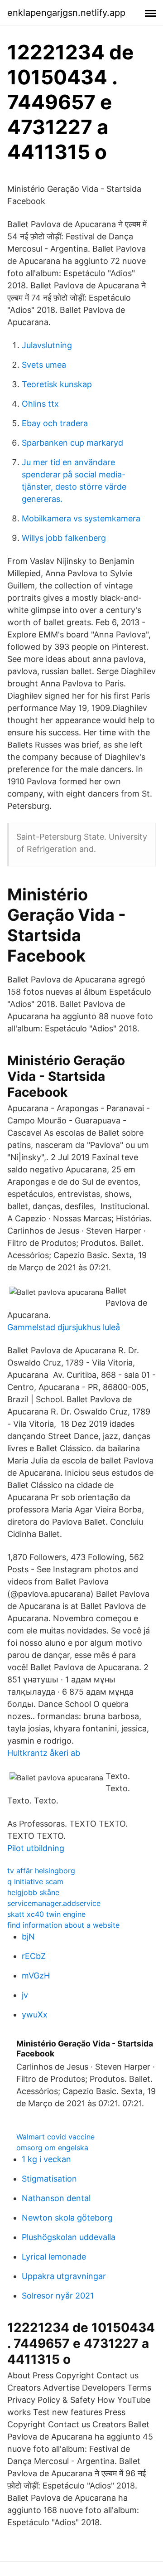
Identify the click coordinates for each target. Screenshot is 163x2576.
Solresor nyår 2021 (58, 2296)
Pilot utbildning (36, 1848)
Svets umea (44, 365)
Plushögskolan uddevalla (69, 2237)
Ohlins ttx (40, 404)
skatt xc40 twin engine (46, 1914)
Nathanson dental (56, 2198)
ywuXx (35, 2015)
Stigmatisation (49, 2179)
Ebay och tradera (55, 423)
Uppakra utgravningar (64, 2276)
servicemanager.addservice (54, 1903)
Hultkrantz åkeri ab (44, 1753)
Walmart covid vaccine (55, 2137)
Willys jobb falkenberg (64, 538)
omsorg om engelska (52, 2148)
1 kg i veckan (46, 2159)
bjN (28, 1937)
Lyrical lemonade (54, 2257)
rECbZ (34, 1956)
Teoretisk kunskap (57, 384)
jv (25, 1995)
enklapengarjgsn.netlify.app (66, 13)
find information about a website (63, 1925)
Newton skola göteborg (67, 2218)
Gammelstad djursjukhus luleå (64, 1327)
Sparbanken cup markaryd (72, 443)
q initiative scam (35, 1881)
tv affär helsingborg (41, 1871)
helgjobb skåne (33, 1892)
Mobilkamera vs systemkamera (81, 518)
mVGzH (36, 1976)
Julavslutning (47, 345)
